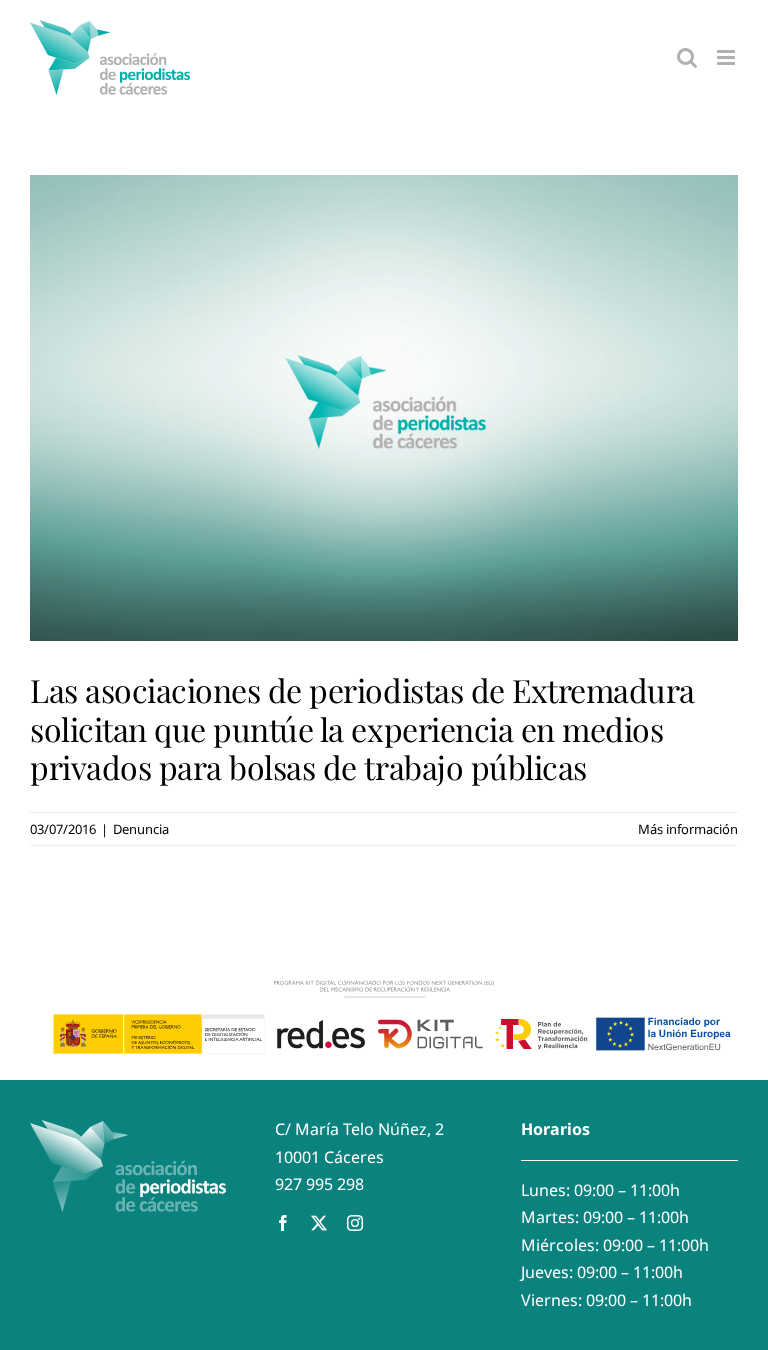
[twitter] (319, 1223)
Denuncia (141, 829)
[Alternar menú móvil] (727, 57)
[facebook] (283, 1223)
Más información (688, 829)
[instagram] (355, 1223)
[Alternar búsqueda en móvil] (687, 57)
